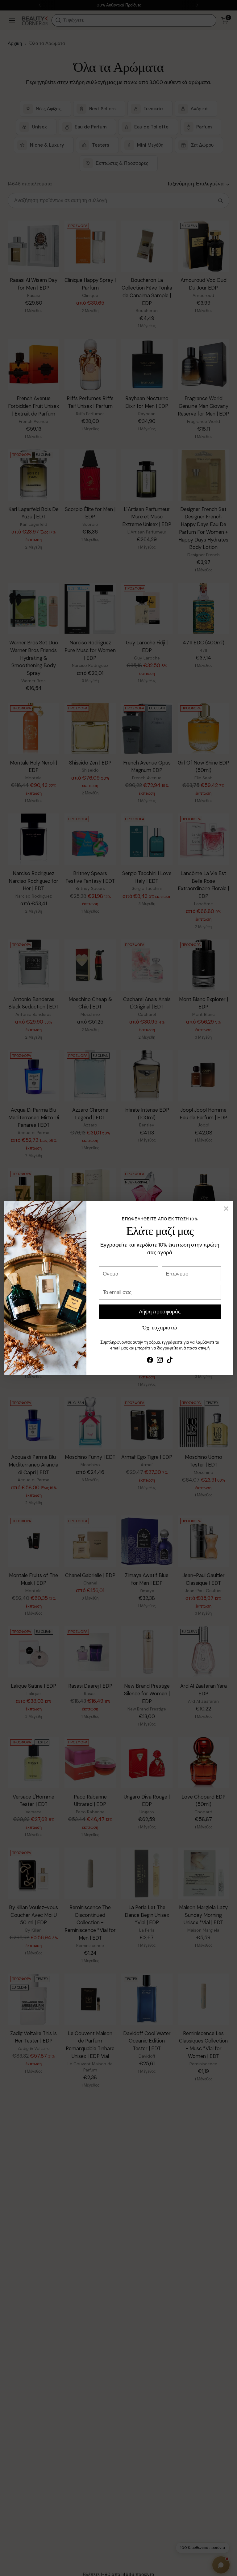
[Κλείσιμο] (226, 1209)
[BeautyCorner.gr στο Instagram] (160, 1361)
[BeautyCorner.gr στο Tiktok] (170, 1361)
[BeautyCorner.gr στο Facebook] (150, 1361)
